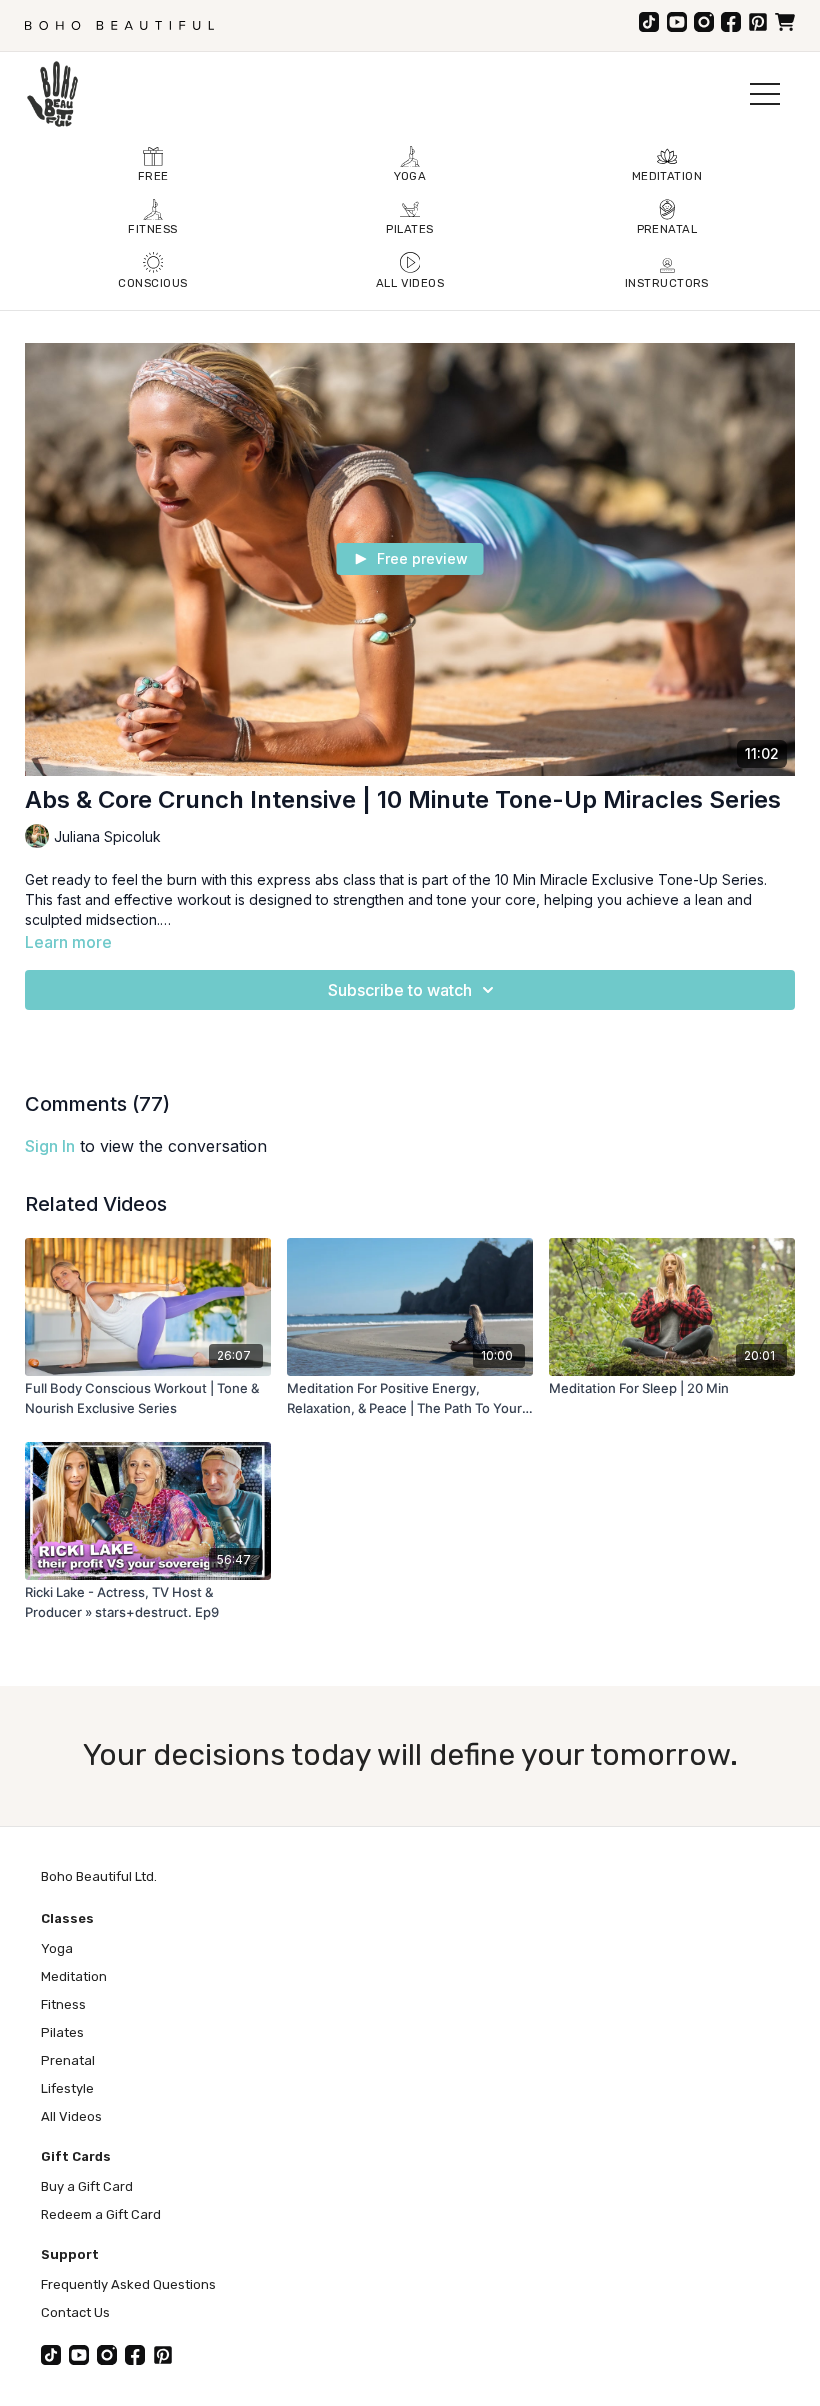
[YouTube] (677, 22)
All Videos (71, 2116)
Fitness (63, 2004)
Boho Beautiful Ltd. (99, 1876)
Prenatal (68, 2060)
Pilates (62, 2032)
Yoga (57, 1948)
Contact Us (75, 2312)
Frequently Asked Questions (128, 2284)
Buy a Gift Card (87, 2186)
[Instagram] (704, 22)
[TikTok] (649, 22)
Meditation (74, 1976)
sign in (50, 1146)
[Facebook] (731, 22)
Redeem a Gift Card (101, 2214)
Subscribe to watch (400, 990)
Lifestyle (67, 2088)
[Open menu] (765, 94)
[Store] (785, 22)
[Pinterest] (758, 22)
